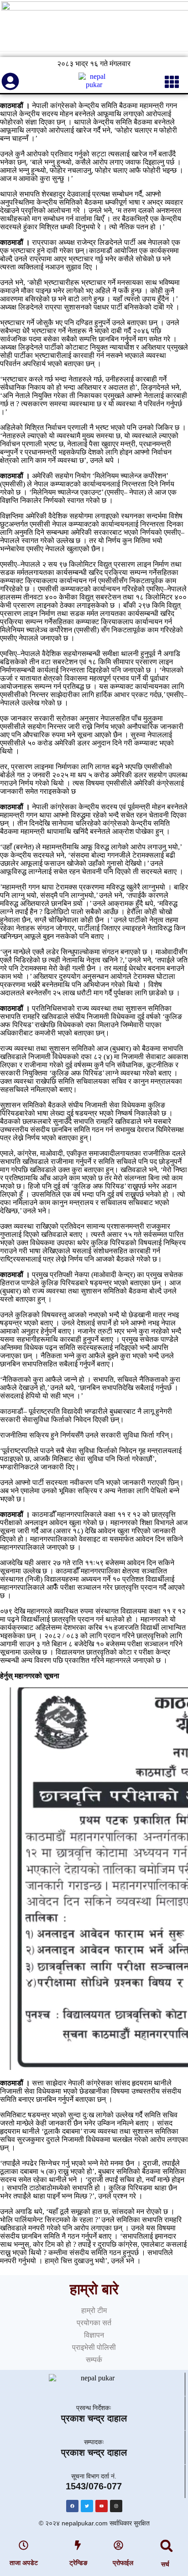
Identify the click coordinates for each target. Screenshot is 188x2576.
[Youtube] (102, 2506)
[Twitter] (87, 2506)
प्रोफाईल (123, 2563)
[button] (167, 2546)
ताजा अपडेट (24, 2563)
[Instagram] (116, 2506)
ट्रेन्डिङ (78, 2563)
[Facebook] (72, 2506)
